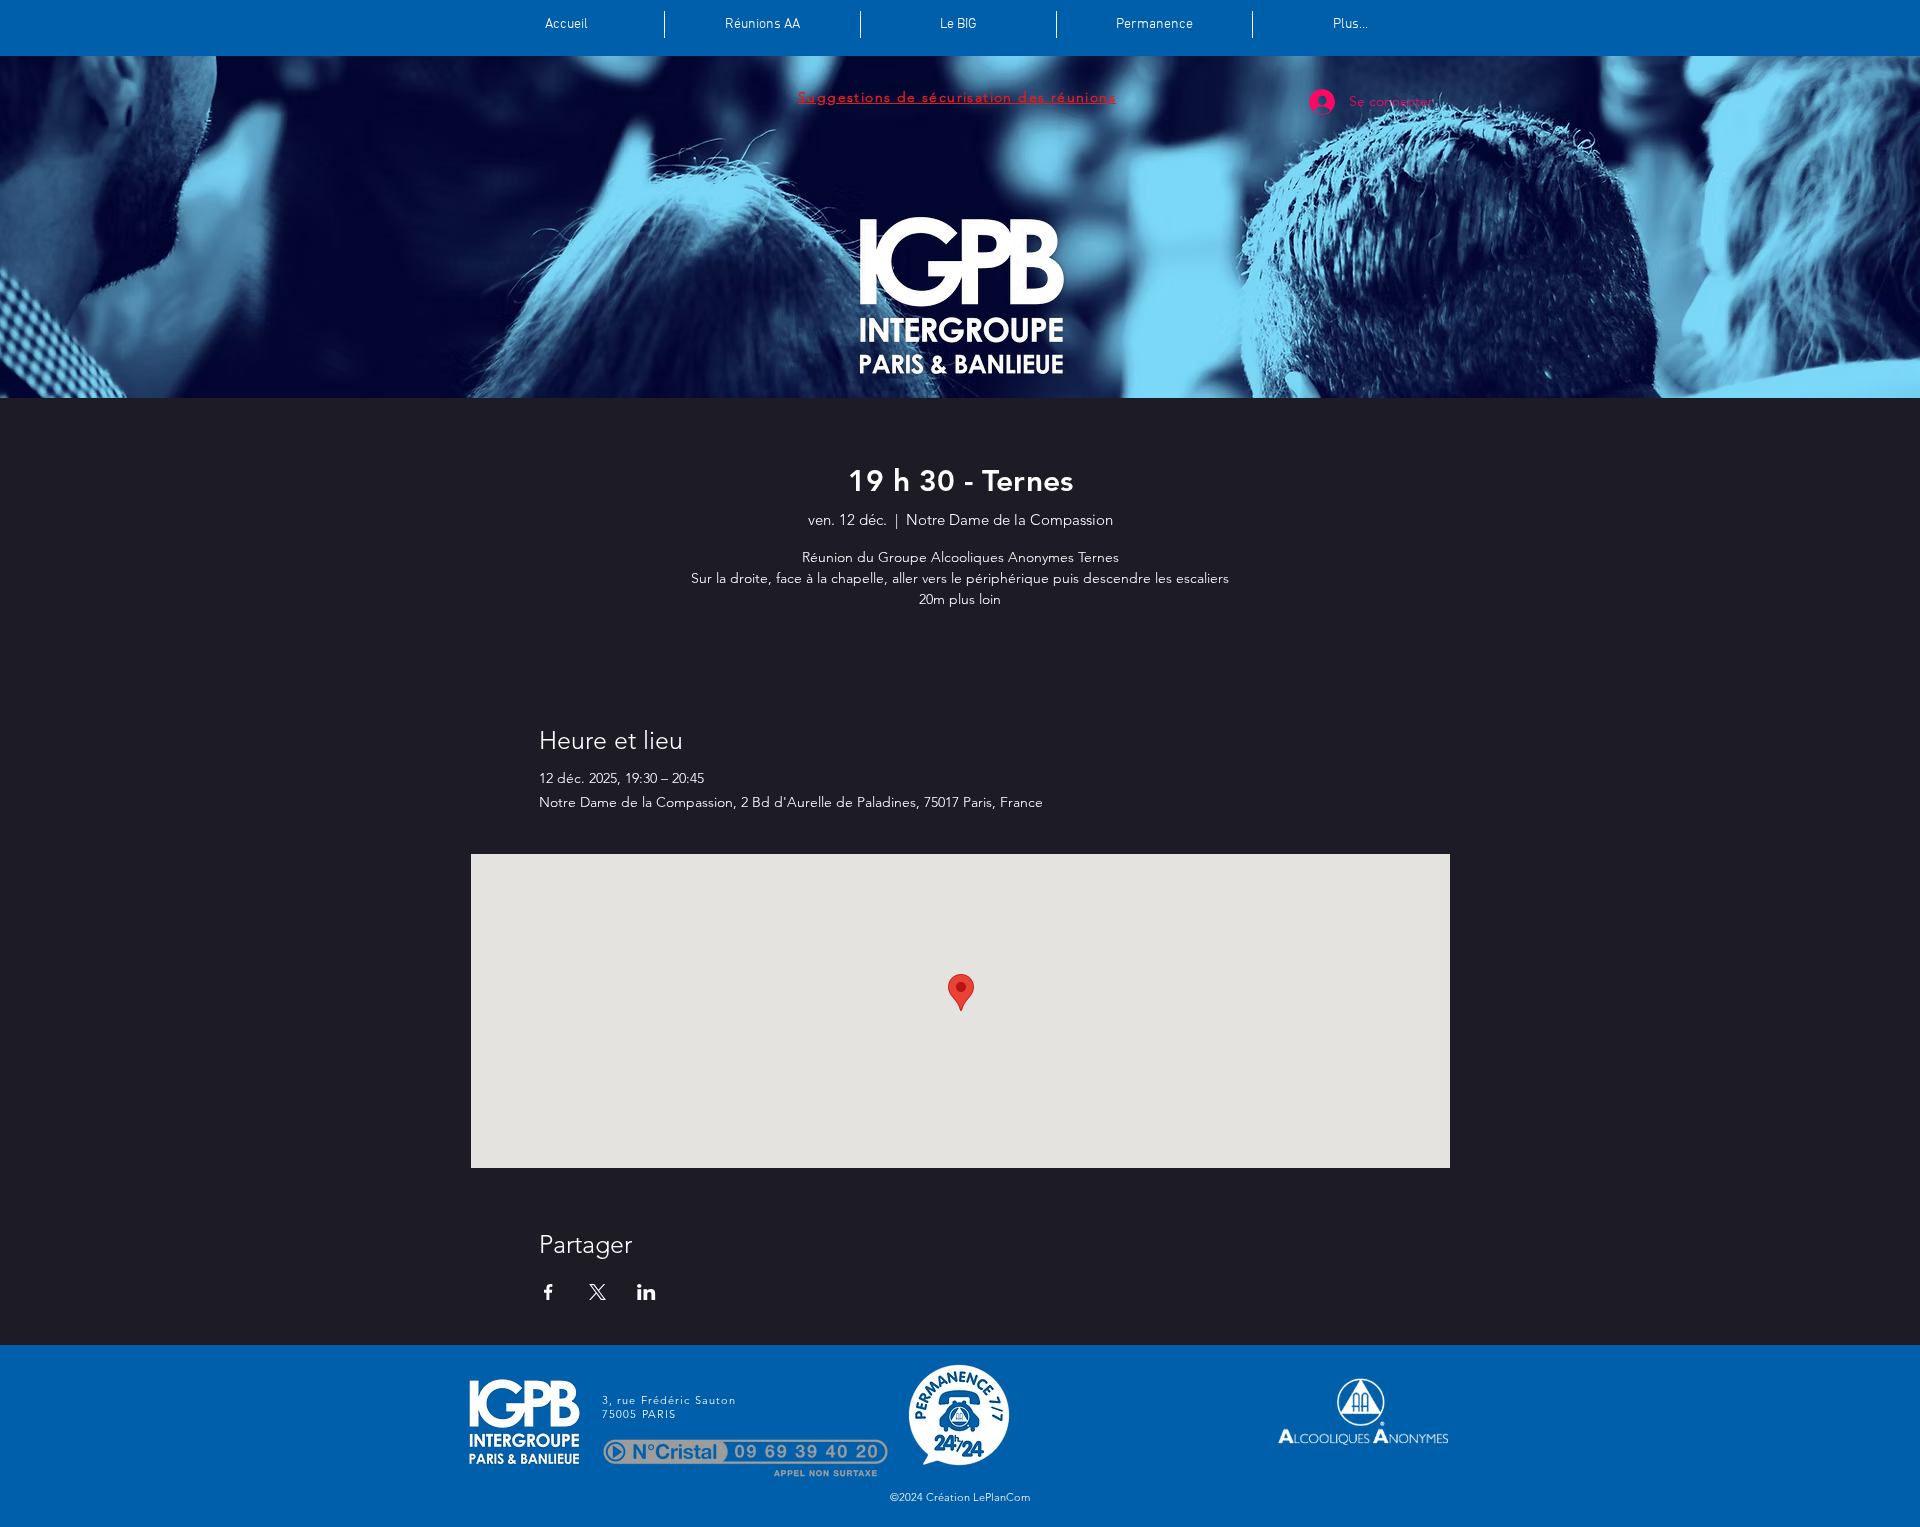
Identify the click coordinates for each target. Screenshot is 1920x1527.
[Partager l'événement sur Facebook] (548, 1292)
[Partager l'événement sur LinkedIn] (646, 1292)
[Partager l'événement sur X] (597, 1292)
